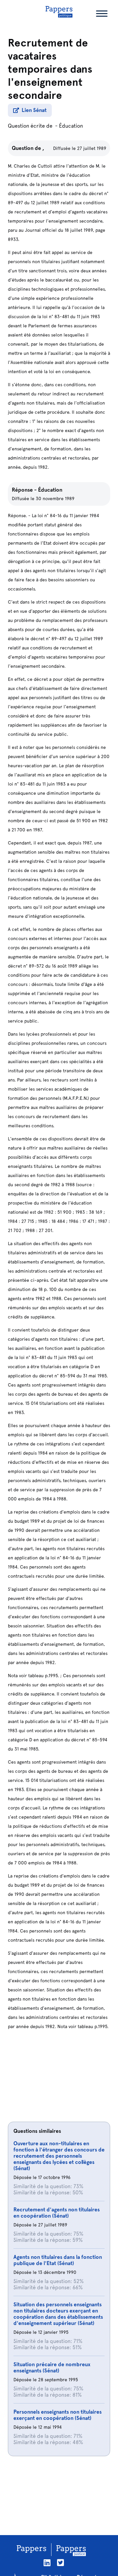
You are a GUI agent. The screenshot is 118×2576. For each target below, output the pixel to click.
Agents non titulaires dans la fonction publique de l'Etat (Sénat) (58, 2260)
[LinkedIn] (47, 2563)
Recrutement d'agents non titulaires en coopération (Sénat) (57, 2213)
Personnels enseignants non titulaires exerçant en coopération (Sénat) (58, 2415)
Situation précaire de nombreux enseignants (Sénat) (52, 2367)
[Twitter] (60, 2563)
